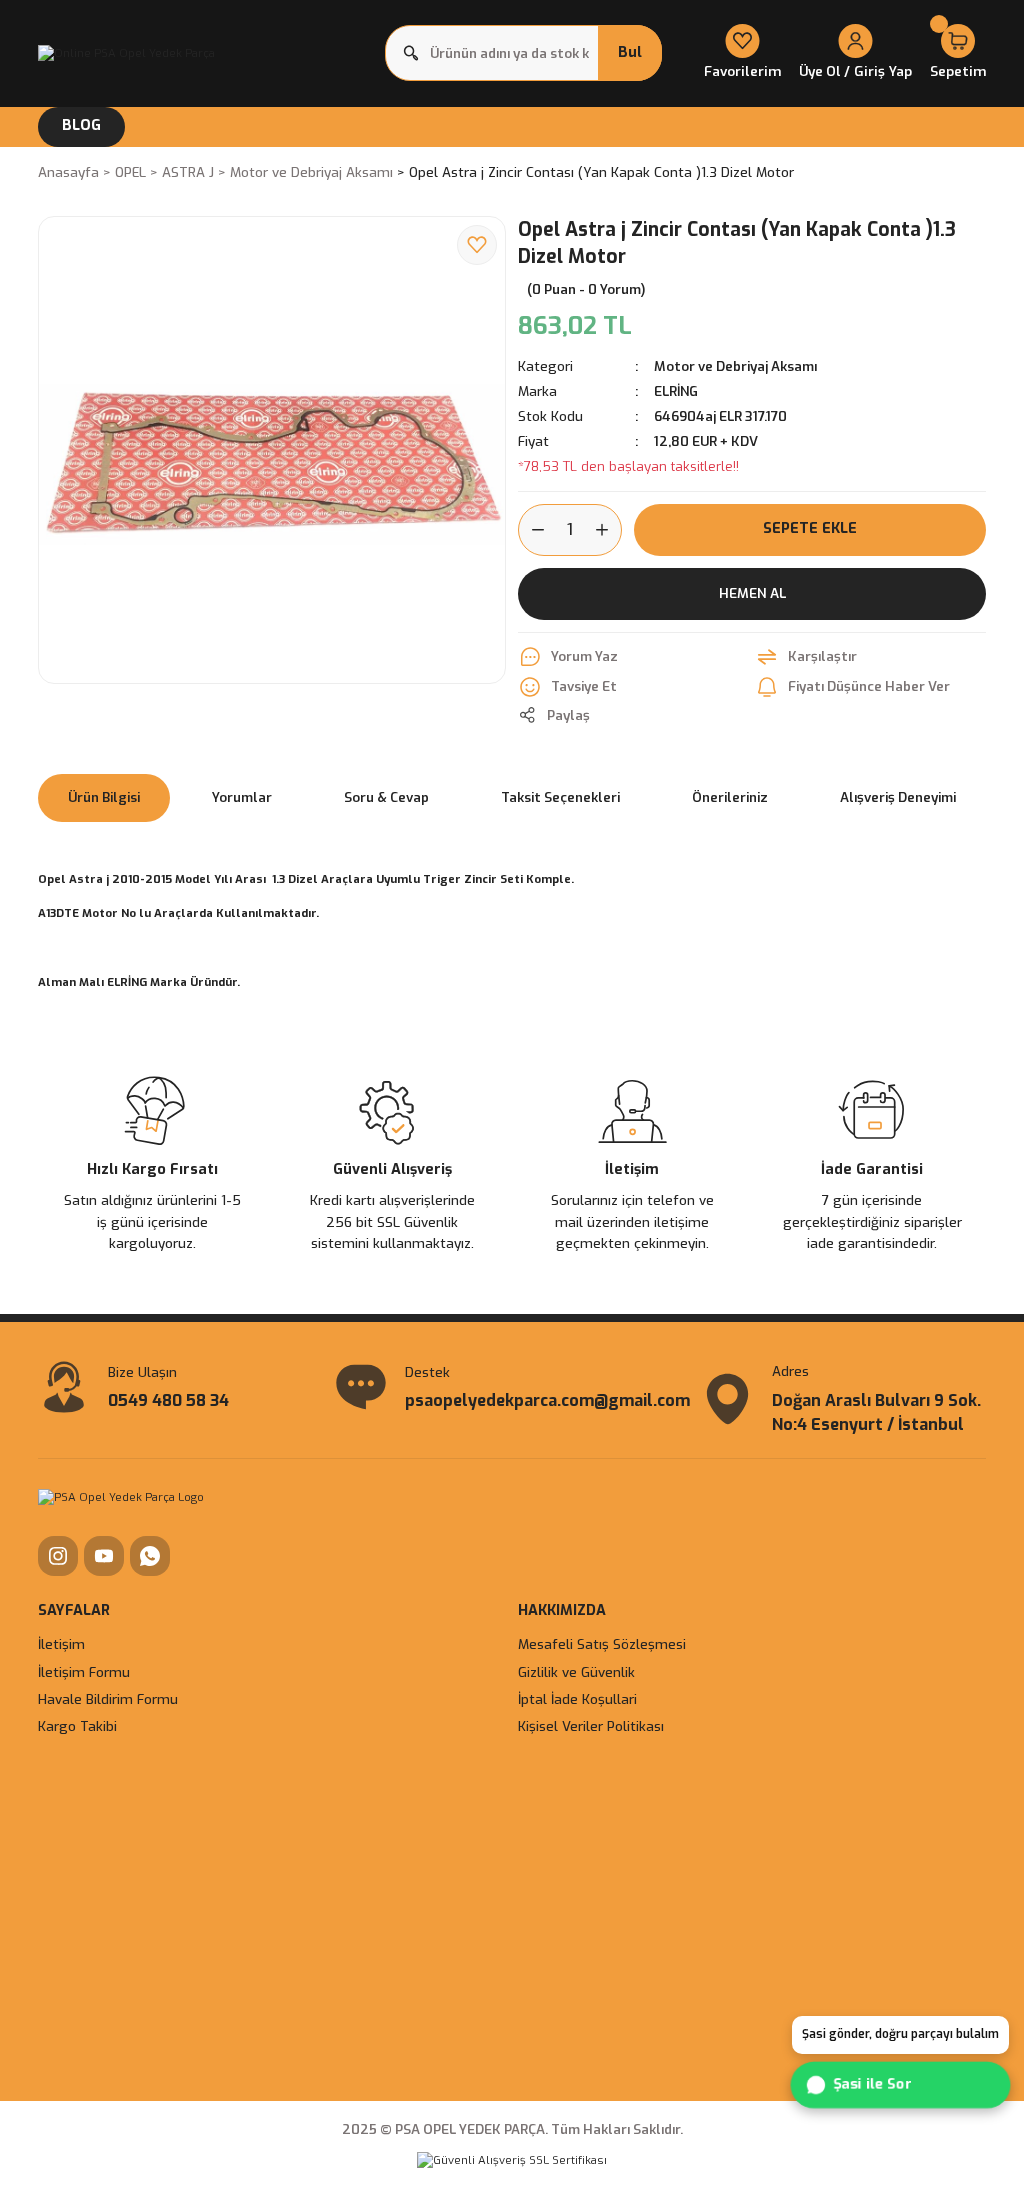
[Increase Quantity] (608, 530)
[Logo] (126, 53)
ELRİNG (676, 391)
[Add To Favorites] (477, 245)
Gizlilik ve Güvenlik (576, 1672)
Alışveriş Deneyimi (898, 797)
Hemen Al (752, 593)
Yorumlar (242, 797)
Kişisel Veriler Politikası (591, 1726)
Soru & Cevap (386, 797)
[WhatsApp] (150, 1556)
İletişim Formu (84, 1672)
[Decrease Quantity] (532, 530)
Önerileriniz (730, 797)
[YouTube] (104, 1556)
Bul (630, 52)
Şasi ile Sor (871, 2084)
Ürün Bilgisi (104, 797)
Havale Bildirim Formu (108, 1699)
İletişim (61, 1644)
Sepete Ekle (810, 528)
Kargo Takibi (77, 1726)
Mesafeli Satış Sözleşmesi (602, 1644)
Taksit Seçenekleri (560, 797)
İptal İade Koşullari (577, 1699)
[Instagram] (58, 1556)
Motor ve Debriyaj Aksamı (735, 366)
